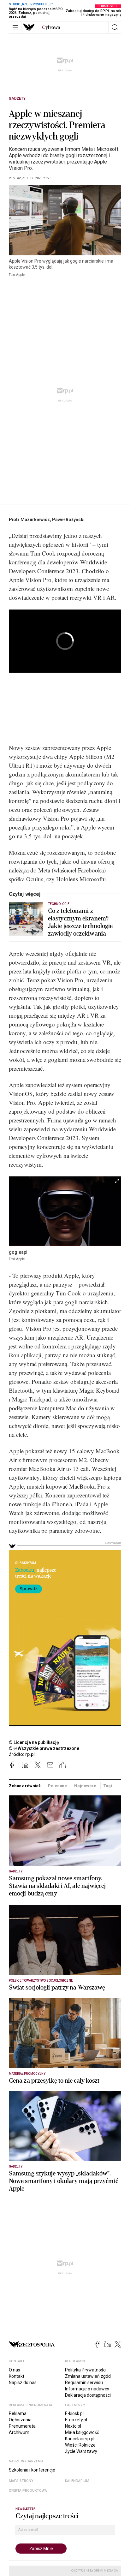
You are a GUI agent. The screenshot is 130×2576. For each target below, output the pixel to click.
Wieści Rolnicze (80, 2445)
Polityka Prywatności (86, 2370)
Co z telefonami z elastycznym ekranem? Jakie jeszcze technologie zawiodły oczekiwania (80, 922)
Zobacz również (25, 1786)
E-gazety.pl (76, 2420)
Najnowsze (85, 1786)
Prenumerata (22, 2426)
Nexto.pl (73, 2426)
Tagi (108, 1786)
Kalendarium (77, 2481)
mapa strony (21, 2481)
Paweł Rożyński (68, 520)
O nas (15, 2370)
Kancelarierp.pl (80, 2439)
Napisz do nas (23, 2383)
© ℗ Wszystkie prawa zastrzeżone (44, 1748)
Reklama (18, 2413)
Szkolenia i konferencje (32, 2470)
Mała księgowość (82, 2432)
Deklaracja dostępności (88, 2395)
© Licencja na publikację (34, 1742)
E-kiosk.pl (74, 2413)
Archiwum (19, 2432)
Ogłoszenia (20, 2420)
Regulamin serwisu (84, 2383)
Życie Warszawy (81, 2451)
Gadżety (17, 98)
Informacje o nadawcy (87, 2389)
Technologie (59, 904)
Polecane (57, 1786)
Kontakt (17, 2376)
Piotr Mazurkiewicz (29, 520)
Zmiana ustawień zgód (88, 2376)
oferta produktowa (28, 2491)
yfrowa (51, 27)
